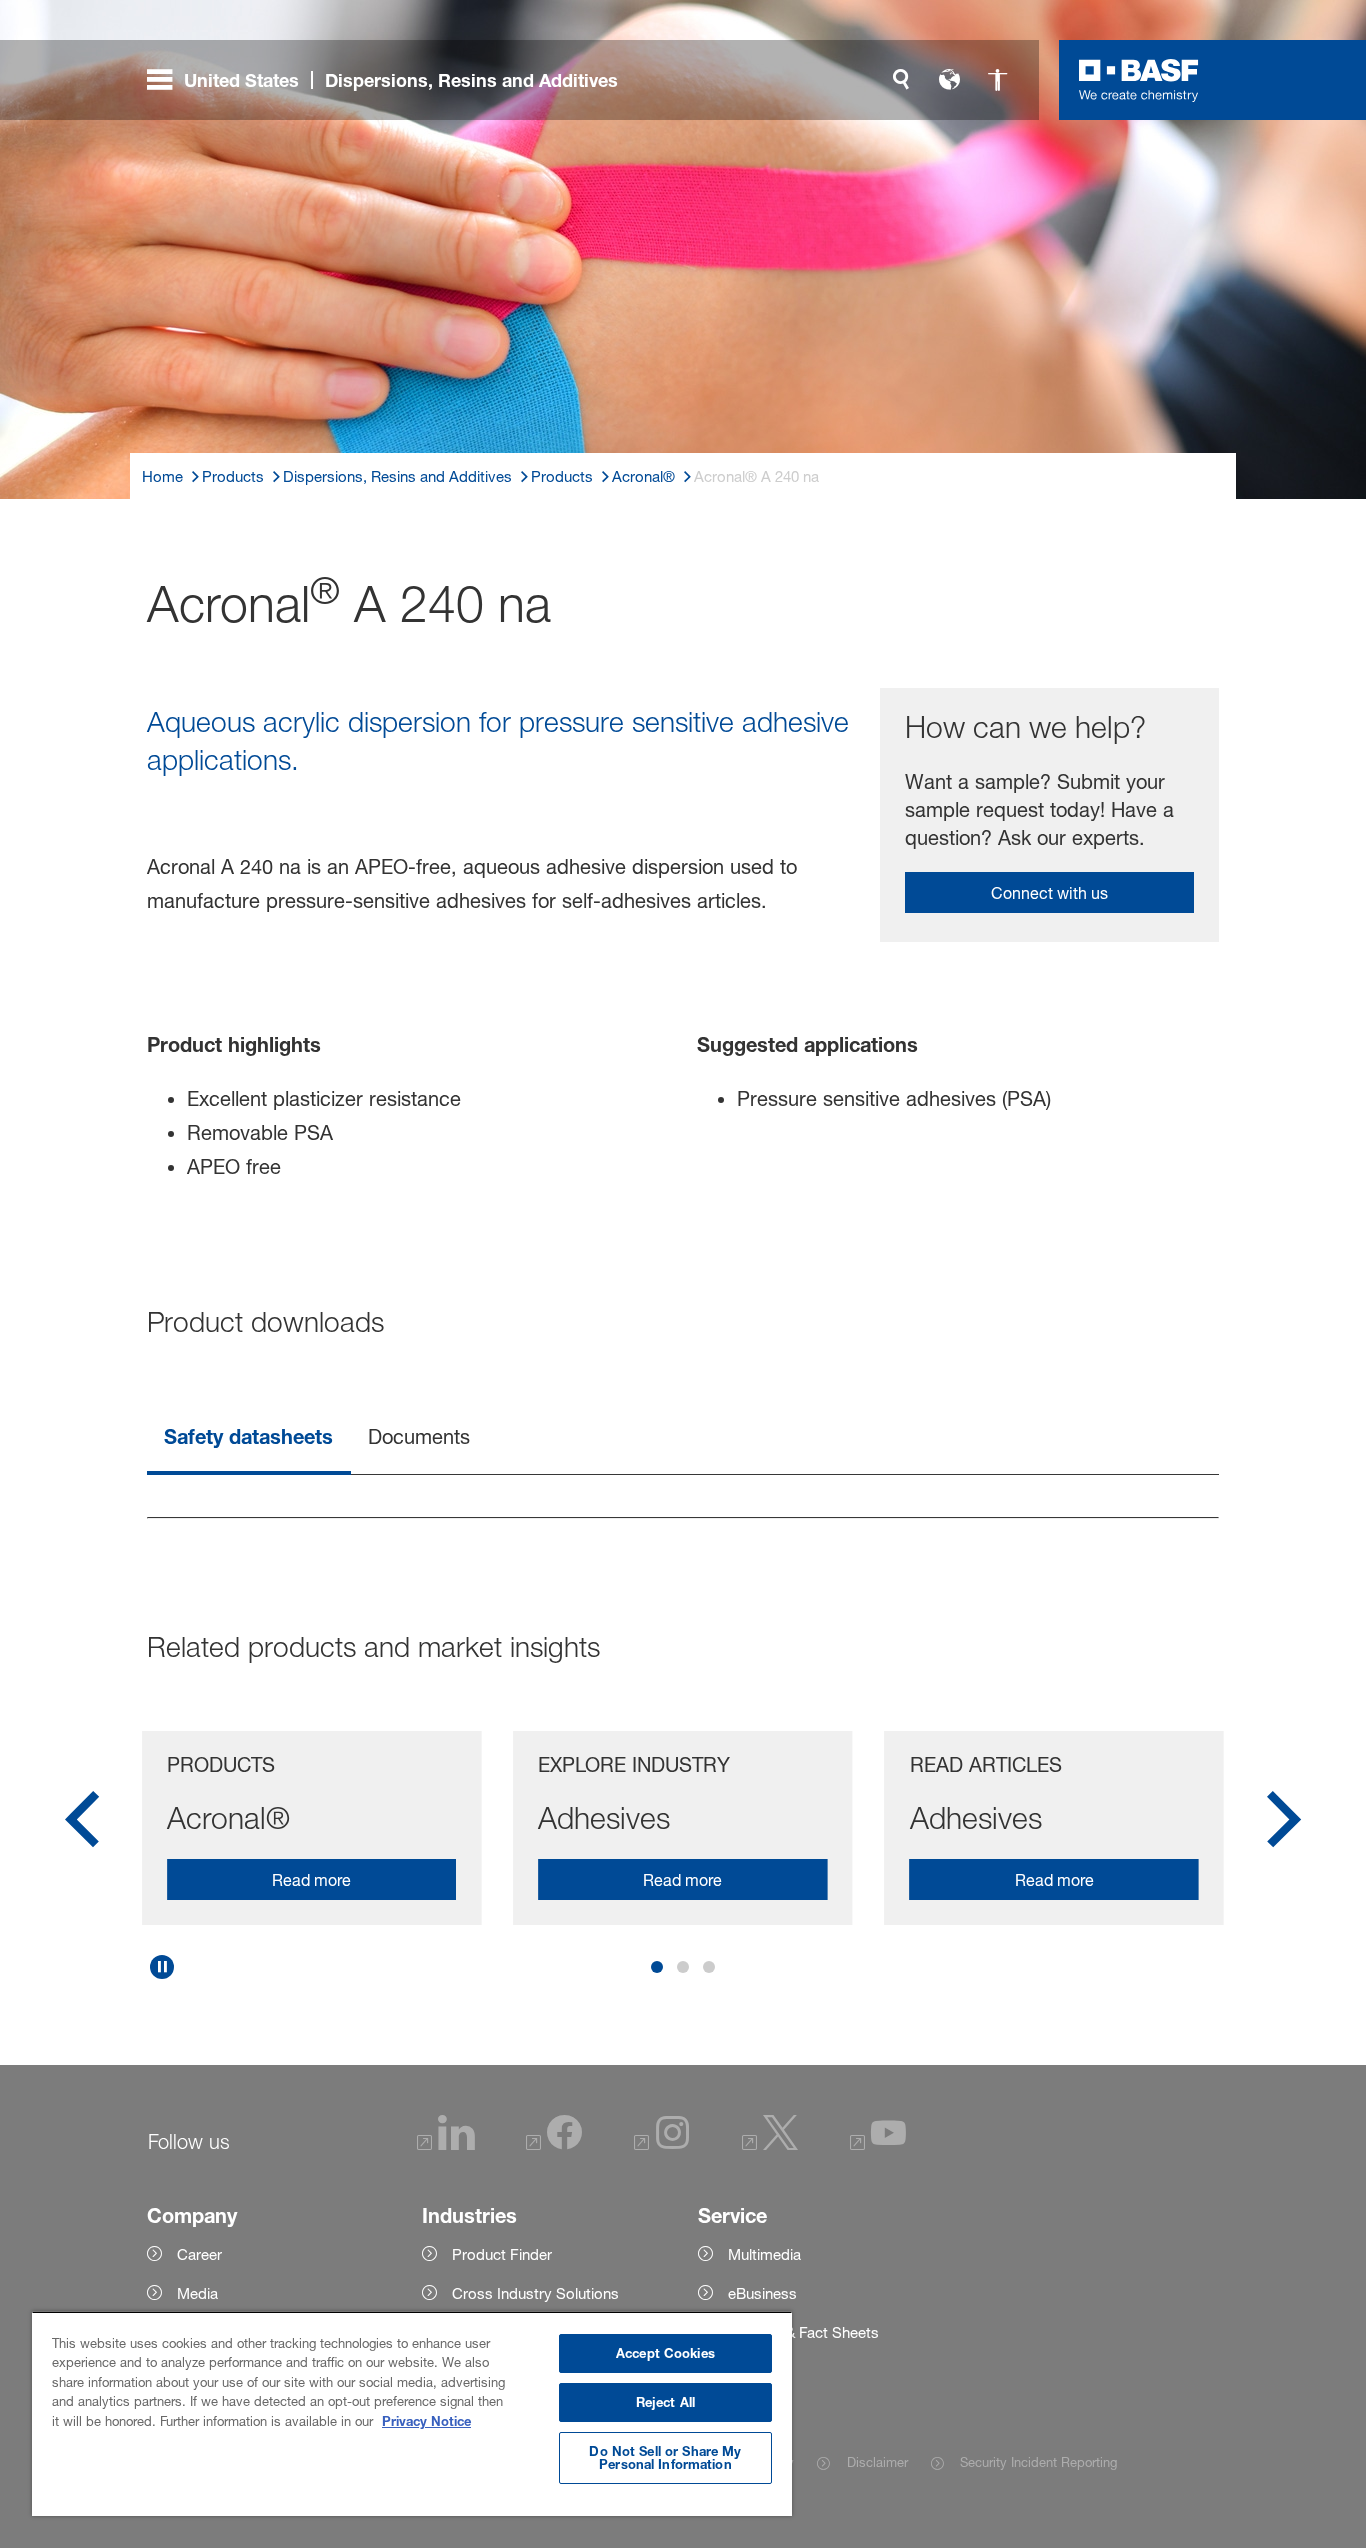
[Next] (1284, 1826)
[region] (412, 2413)
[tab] (249, 1438)
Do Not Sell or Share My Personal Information (665, 2457)
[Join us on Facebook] (554, 2144)
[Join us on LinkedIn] (446, 2144)
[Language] (949, 80)
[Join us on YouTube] (878, 2144)
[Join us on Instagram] (662, 2144)
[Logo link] (1139, 80)
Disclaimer (877, 2462)
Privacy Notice (426, 2421)
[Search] (901, 80)
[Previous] (82, 1826)
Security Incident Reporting (1038, 2462)
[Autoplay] (162, 1967)
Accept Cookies (665, 2353)
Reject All (665, 2402)
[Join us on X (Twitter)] (770, 2144)
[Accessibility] (997, 80)
